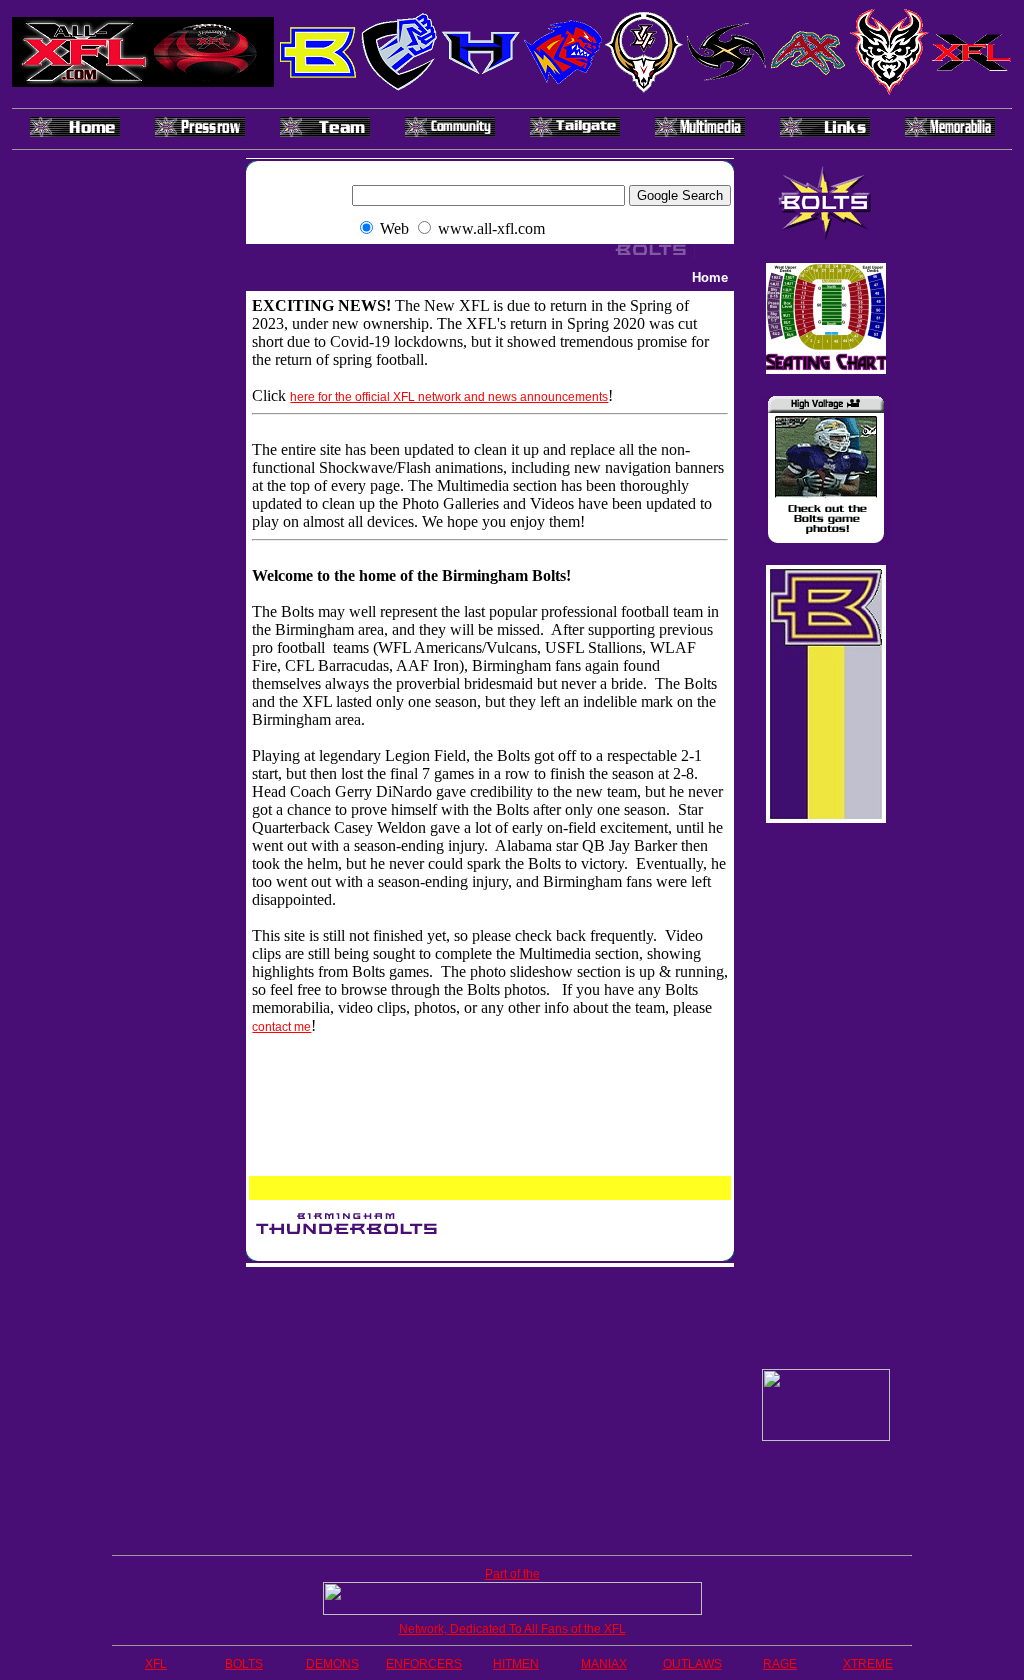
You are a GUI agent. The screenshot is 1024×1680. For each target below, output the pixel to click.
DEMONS (332, 1664)
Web (394, 228)
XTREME (868, 1664)
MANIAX (604, 1664)
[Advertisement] (490, 1407)
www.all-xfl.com (491, 228)
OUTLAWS (692, 1664)
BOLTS (244, 1664)
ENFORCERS (424, 1664)
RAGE (780, 1664)
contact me (281, 1027)
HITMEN (516, 1664)
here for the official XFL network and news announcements (449, 397)
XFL (156, 1664)
